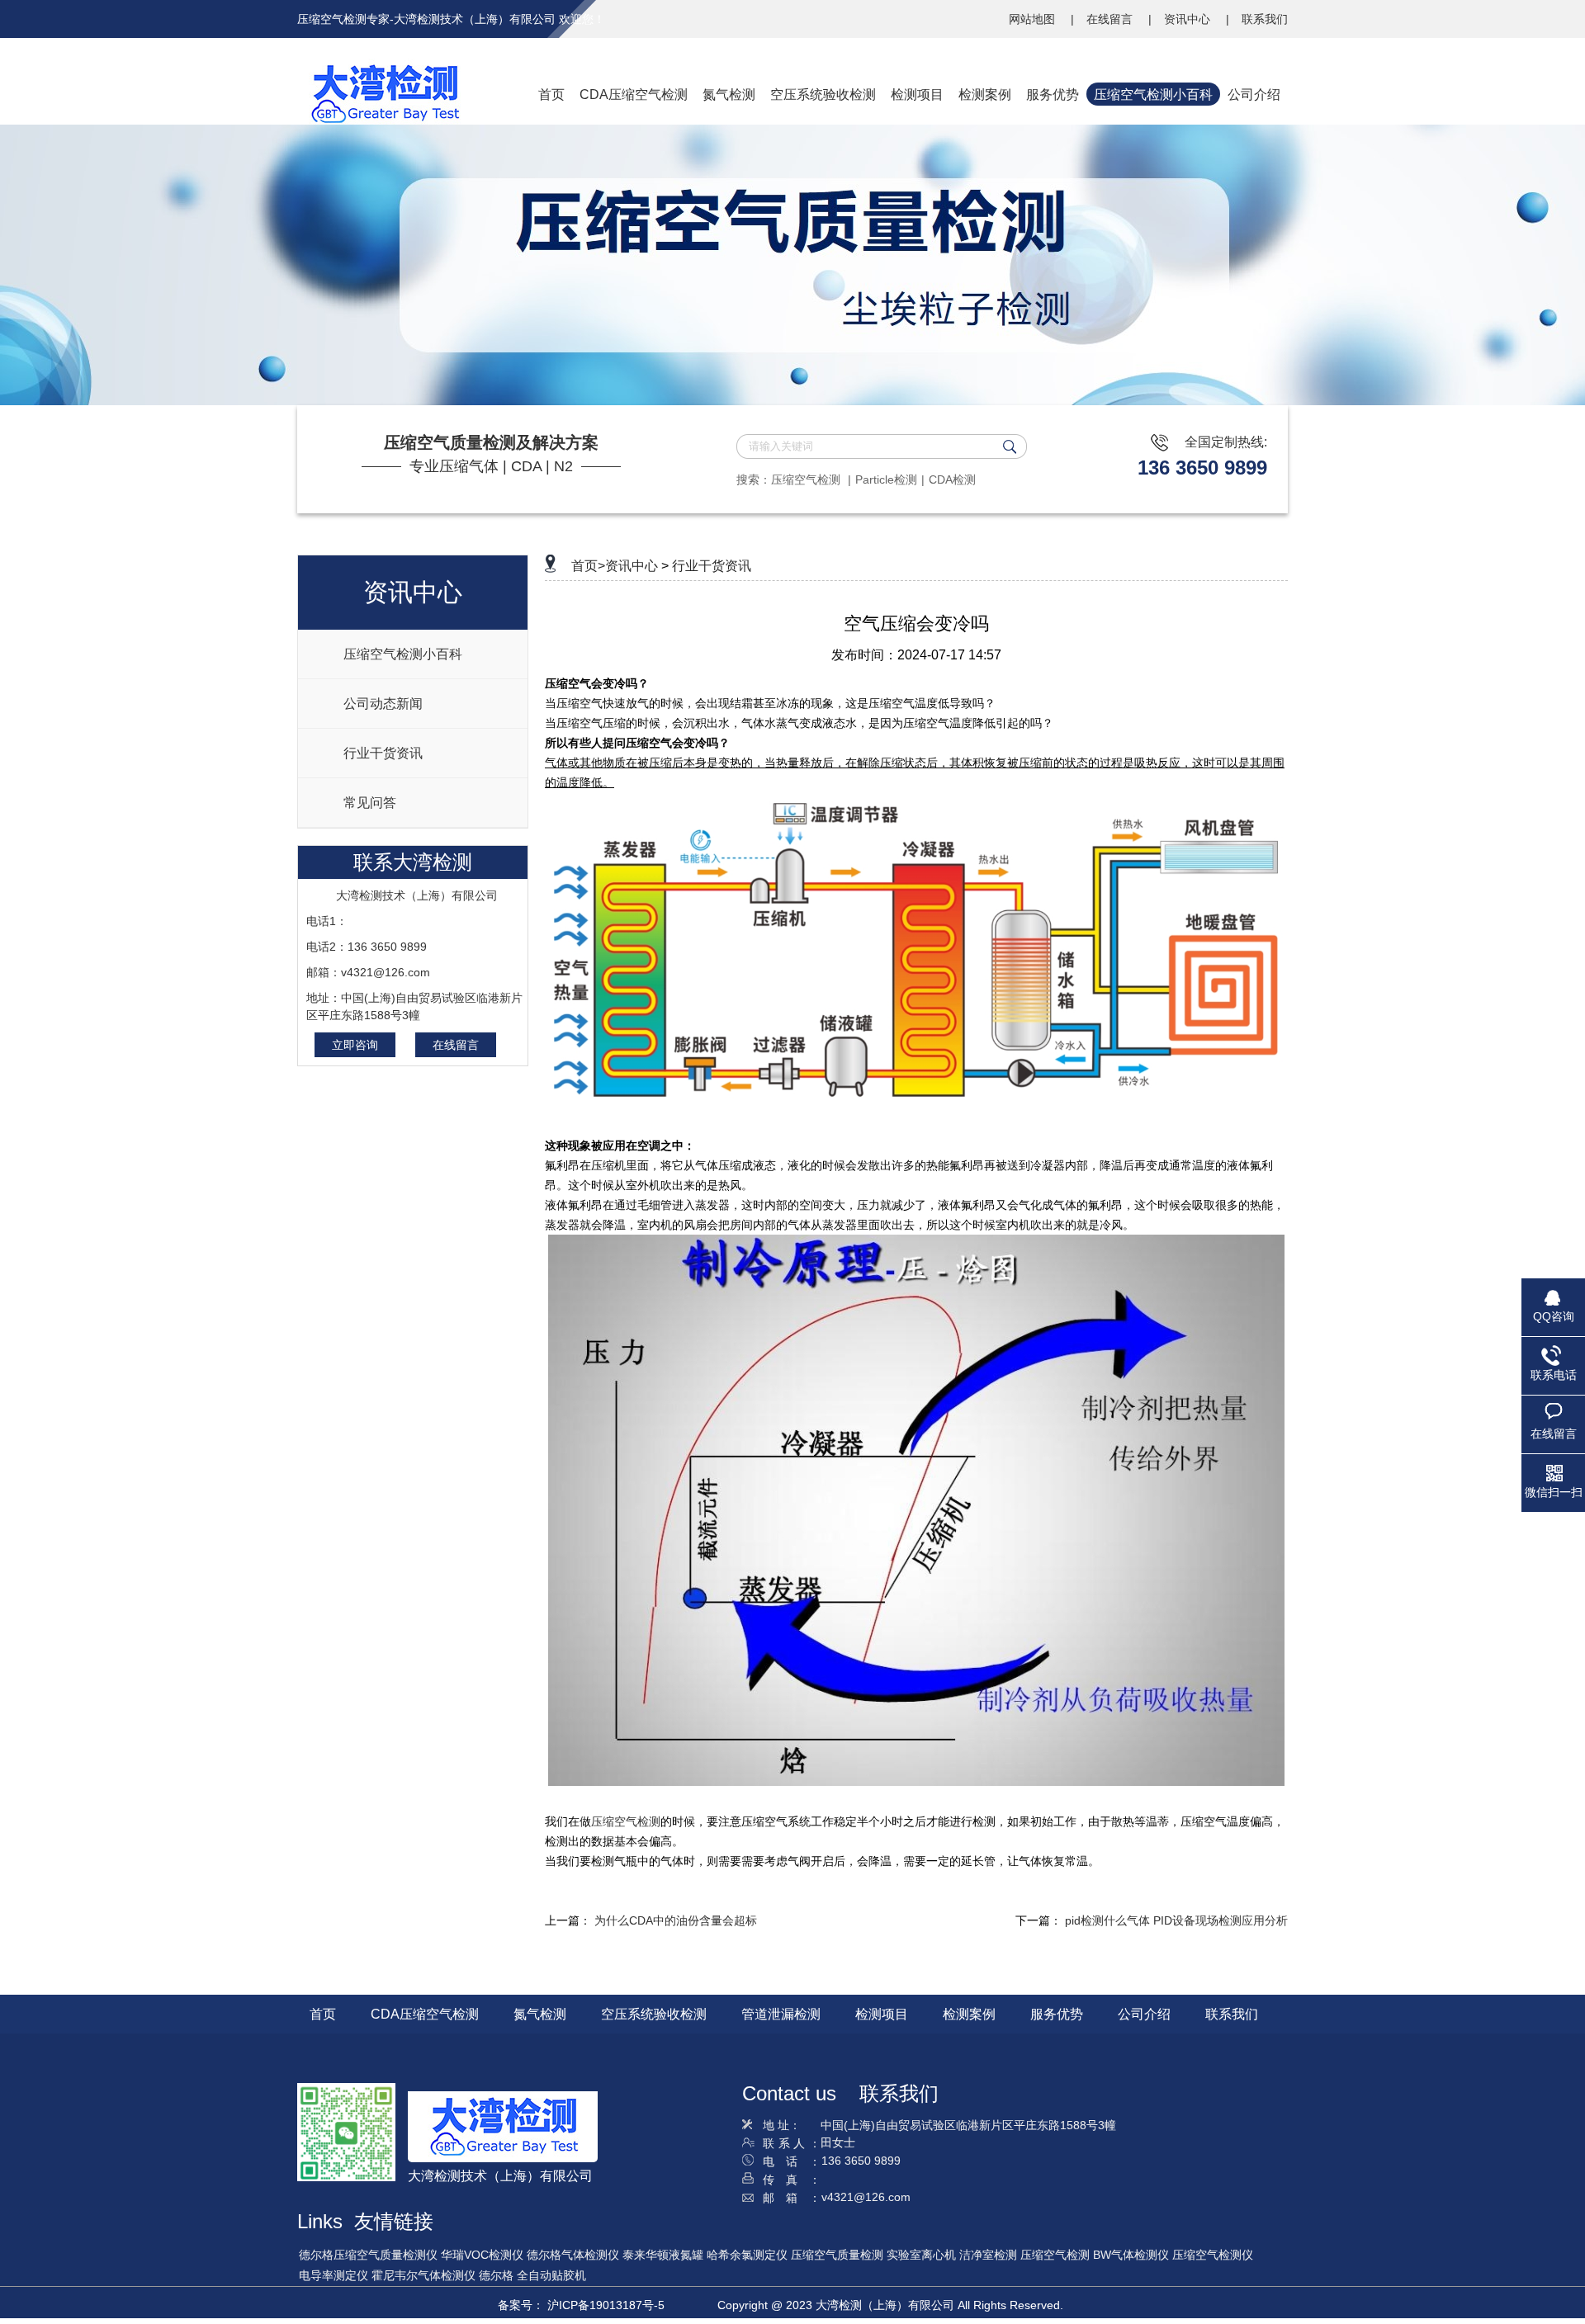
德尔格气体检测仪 (573, 2255)
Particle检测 (886, 479)
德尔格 (496, 2275)
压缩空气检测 (807, 479)
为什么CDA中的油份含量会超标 (676, 1920)
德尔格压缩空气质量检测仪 (368, 2255)
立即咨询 (355, 1045)
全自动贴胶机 (551, 2275)
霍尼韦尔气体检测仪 (423, 2275)
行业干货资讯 (712, 566)
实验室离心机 (921, 2255)
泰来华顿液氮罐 (663, 2255)
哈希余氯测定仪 (747, 2255)
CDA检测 (952, 479)
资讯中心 (1189, 19)
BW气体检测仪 (1131, 2255)
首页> (588, 566)
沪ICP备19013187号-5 (606, 2305)
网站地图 (1034, 19)
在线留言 (1111, 19)
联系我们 (1265, 19)
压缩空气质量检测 (837, 2255)
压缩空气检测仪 (1213, 2255)
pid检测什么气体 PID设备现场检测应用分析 (1176, 1920)
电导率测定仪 (334, 2275)
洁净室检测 (988, 2255)
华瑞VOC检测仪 (482, 2255)
